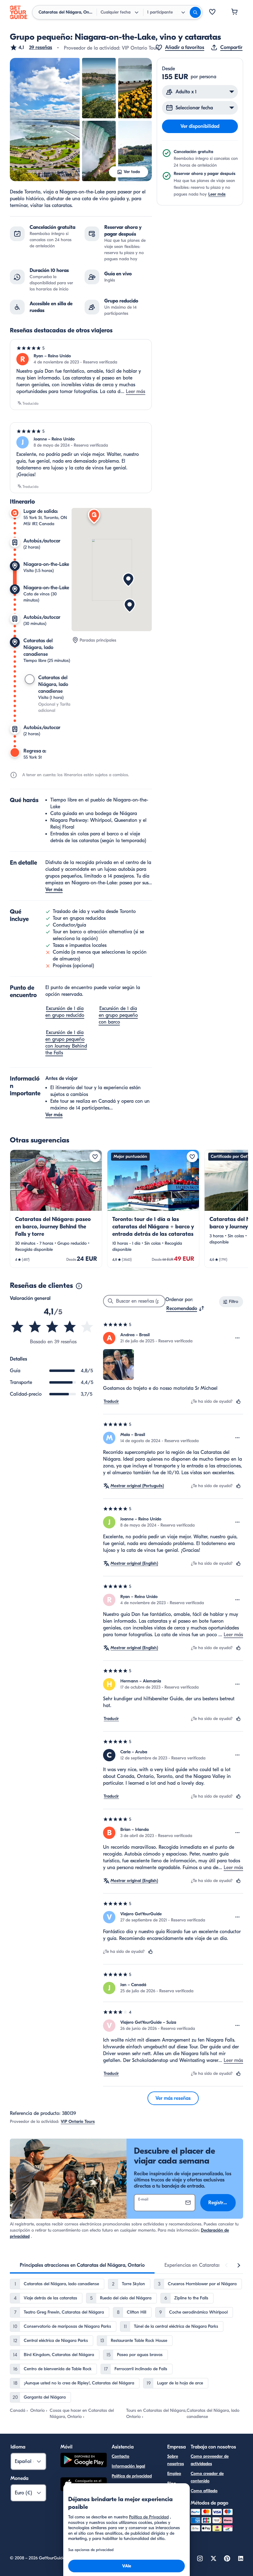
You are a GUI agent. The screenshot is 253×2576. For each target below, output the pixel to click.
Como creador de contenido (207, 2477)
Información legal (128, 2466)
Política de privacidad (132, 2476)
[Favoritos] (212, 12)
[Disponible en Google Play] (84, 2461)
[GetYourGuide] (19, 12)
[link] (56, 1209)
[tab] (82, 2265)
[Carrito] (234, 12)
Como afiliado (204, 2491)
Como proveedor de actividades (210, 2460)
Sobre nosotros (176, 2460)
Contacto (120, 2456)
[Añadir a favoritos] (95, 1157)
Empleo (174, 2474)
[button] (31, 47)
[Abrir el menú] (238, 1338)
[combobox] (185, 1308)
